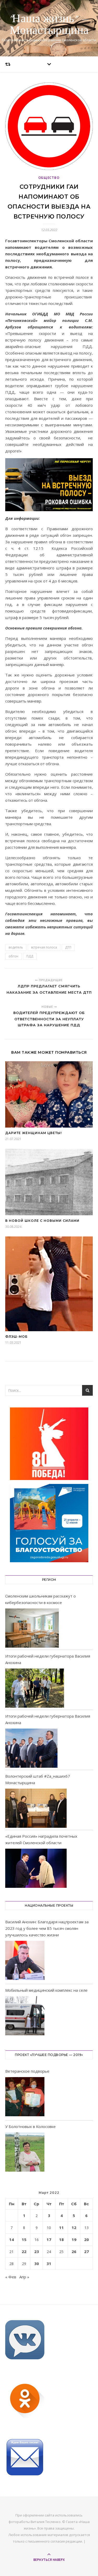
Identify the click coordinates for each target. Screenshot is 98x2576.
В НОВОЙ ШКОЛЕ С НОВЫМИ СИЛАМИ (42, 1221)
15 (24, 2239)
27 (87, 2251)
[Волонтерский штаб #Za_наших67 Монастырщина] (36, 1808)
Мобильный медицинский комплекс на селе (46, 1990)
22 (24, 2251)
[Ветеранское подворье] (25, 2098)
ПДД (30, 956)
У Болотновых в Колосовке (30, 2126)
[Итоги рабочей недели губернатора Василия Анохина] (35, 1688)
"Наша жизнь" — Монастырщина (49, 25)
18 (61, 2239)
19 (74, 2239)
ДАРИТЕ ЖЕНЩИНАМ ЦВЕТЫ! (33, 1133)
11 (61, 2227)
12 (74, 2227)
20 (87, 2239)
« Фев (11, 2277)
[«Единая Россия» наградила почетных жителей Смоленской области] (36, 1868)
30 (37, 2263)
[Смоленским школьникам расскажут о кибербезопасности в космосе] (32, 1628)
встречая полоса (44, 947)
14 (11, 2239)
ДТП (68, 947)
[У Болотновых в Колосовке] (25, 2153)
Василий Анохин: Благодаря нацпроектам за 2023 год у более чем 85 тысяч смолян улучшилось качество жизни (47, 1928)
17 (49, 2239)
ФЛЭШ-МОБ (16, 1337)
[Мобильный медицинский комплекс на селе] (25, 2017)
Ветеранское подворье (27, 2071)
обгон (13, 956)
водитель (16, 947)
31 (49, 2263)
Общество (49, 178)
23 (37, 2251)
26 (74, 2251)
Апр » (24, 2277)
